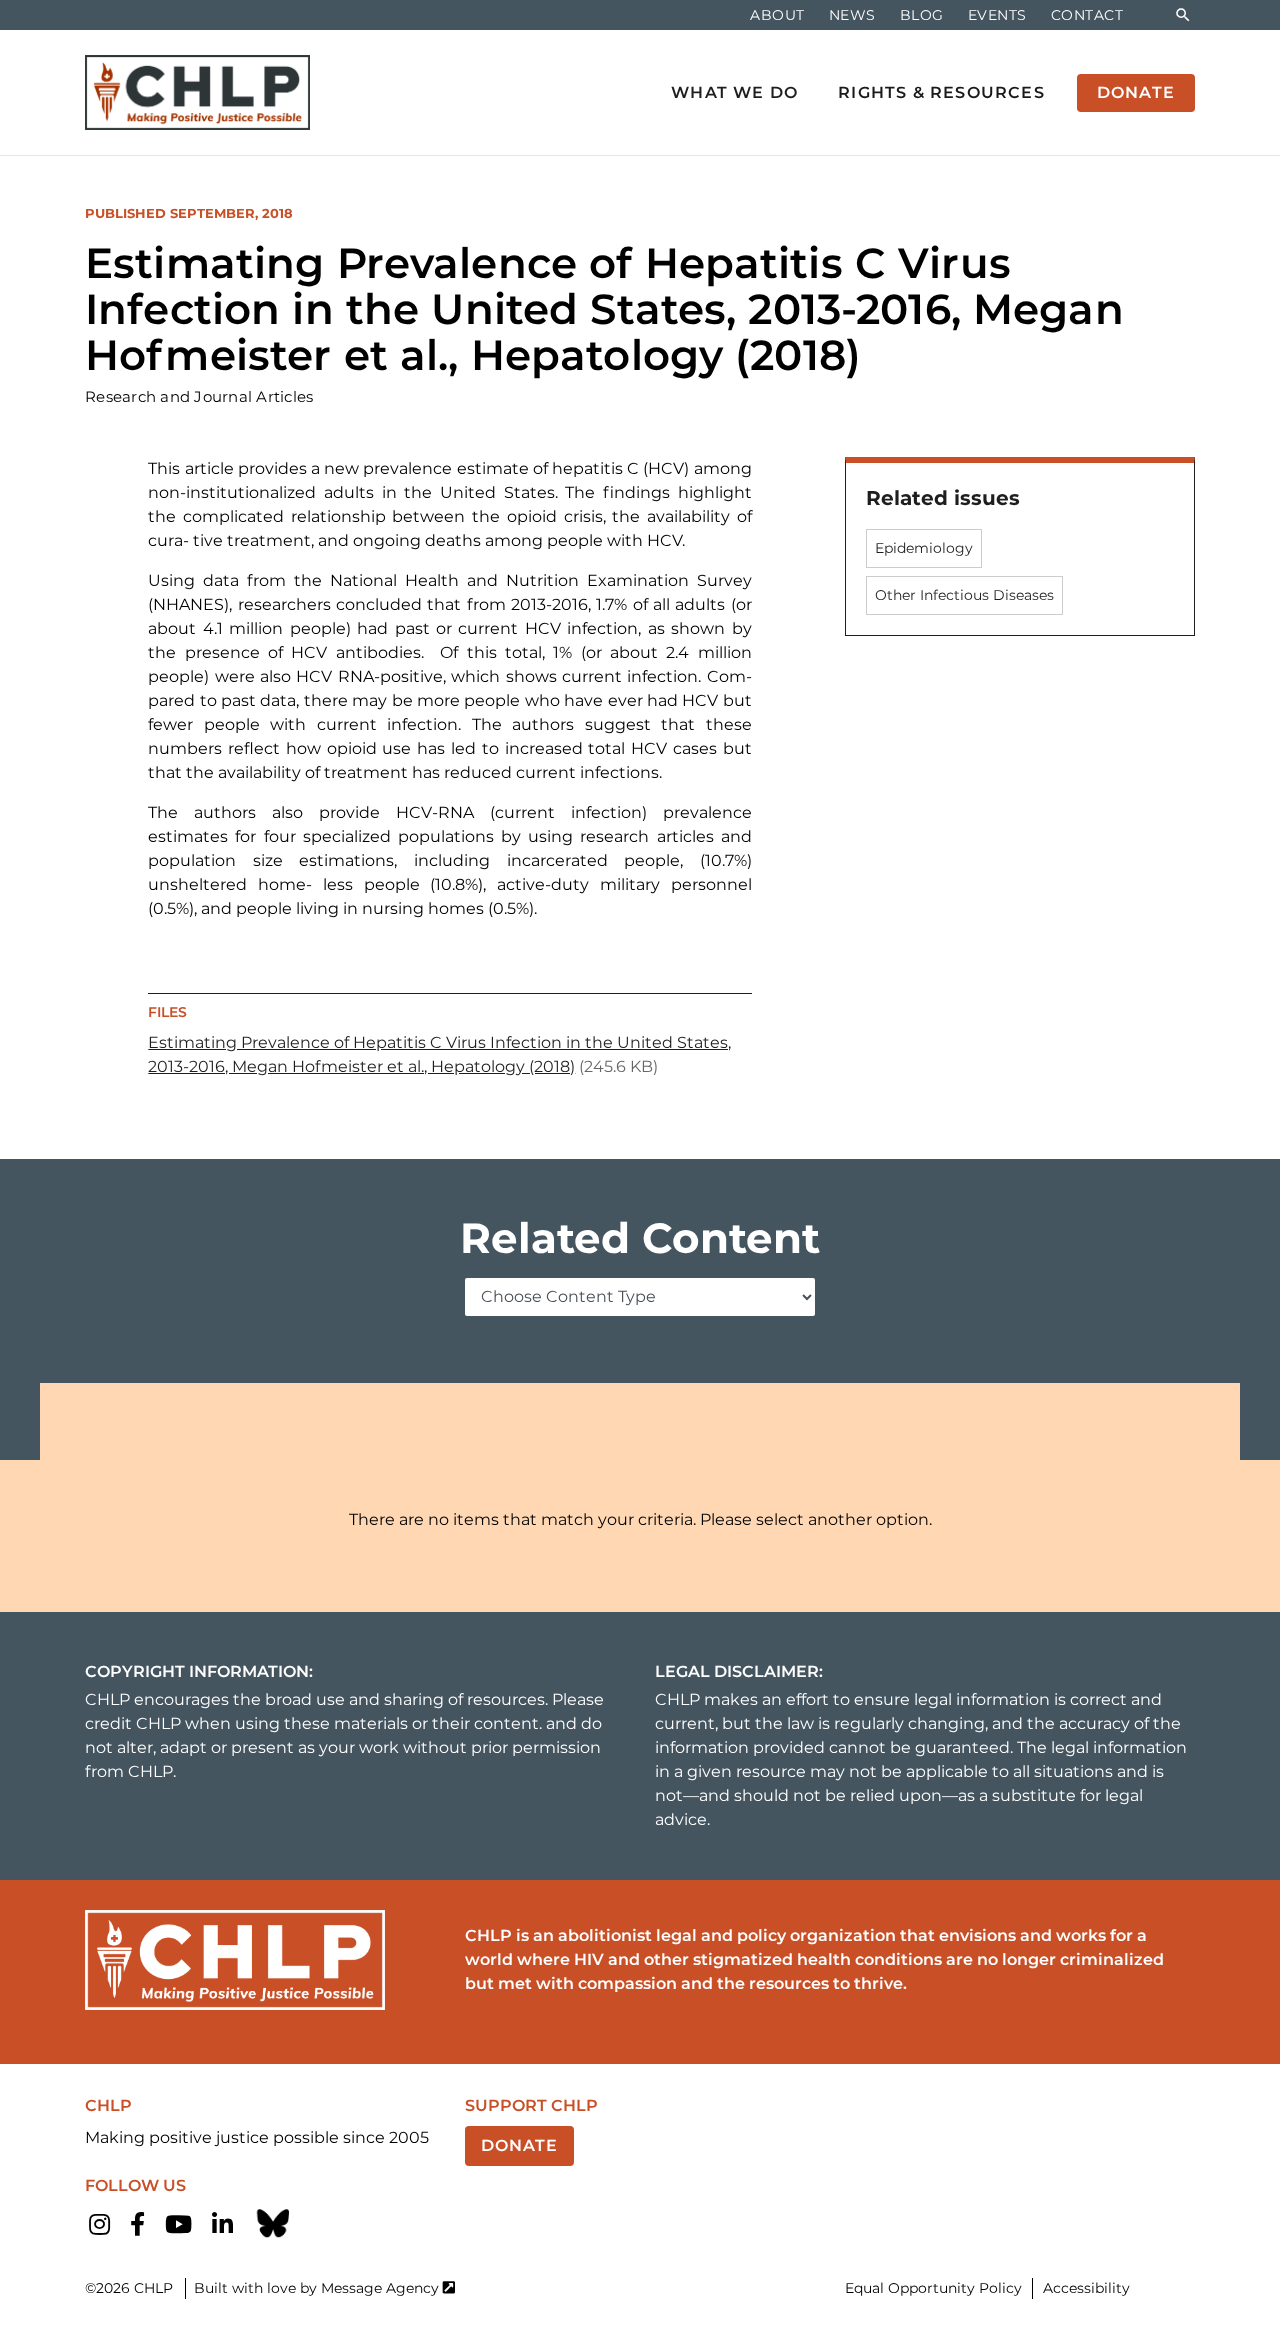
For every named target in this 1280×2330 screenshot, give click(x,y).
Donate (519, 2145)
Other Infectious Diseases (964, 595)
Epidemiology (924, 548)
